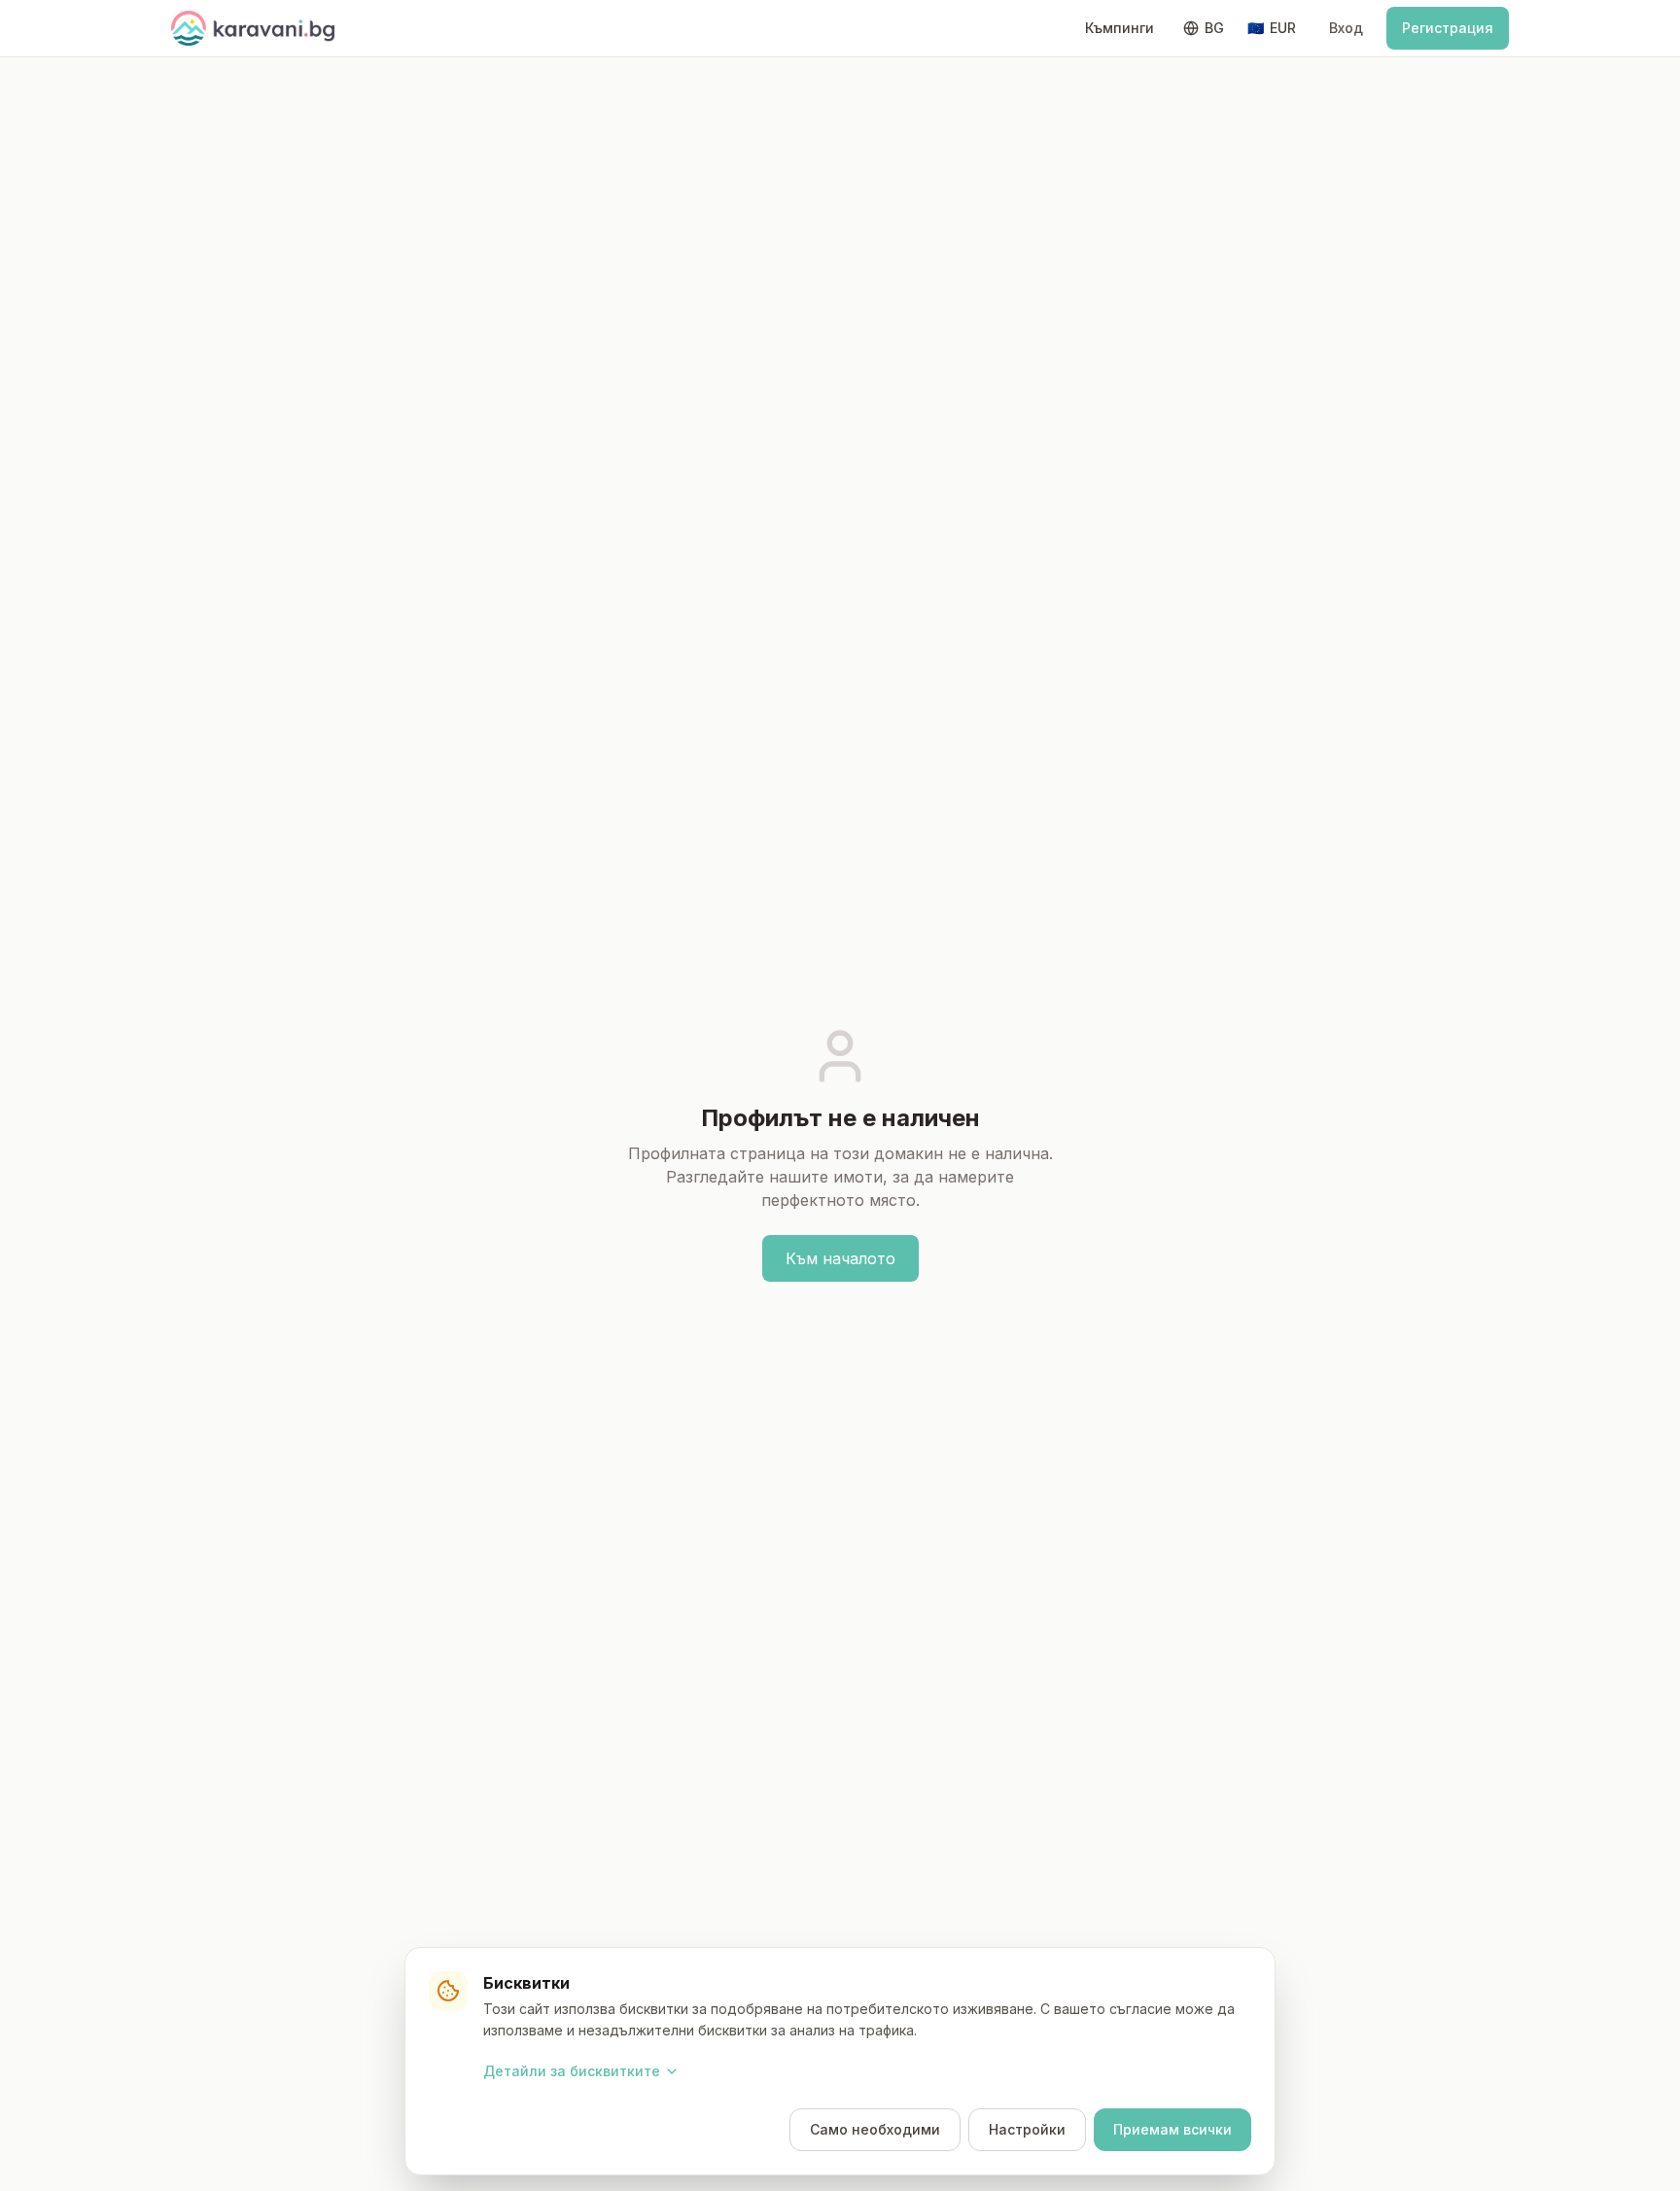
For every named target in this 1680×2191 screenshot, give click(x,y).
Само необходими (875, 2129)
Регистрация (1448, 28)
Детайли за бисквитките (572, 2071)
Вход (1346, 28)
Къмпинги (1120, 28)
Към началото (840, 1258)
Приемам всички (1172, 2129)
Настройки (1027, 2129)
